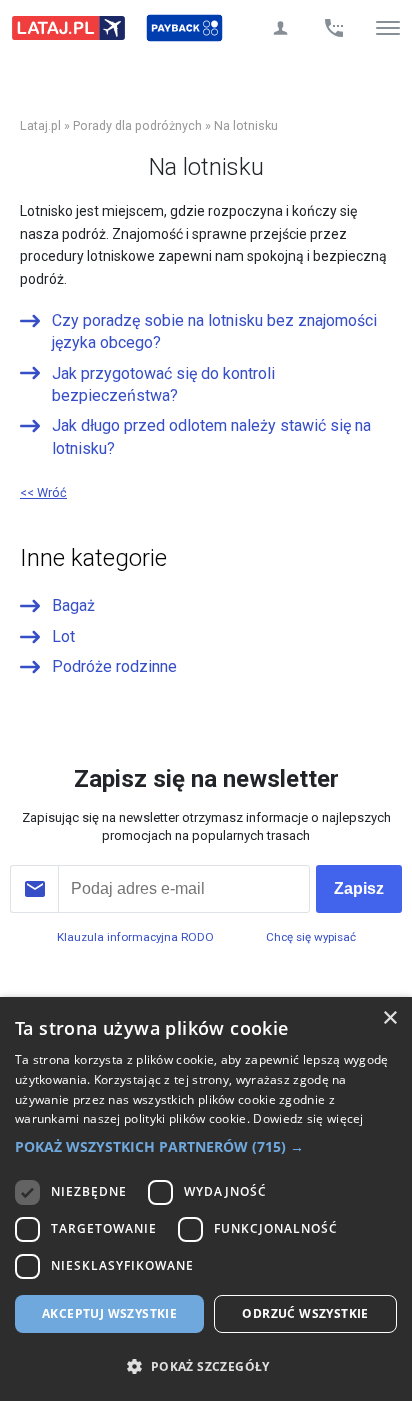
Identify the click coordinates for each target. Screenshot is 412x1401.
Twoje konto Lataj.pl (280, 28)
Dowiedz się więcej (308, 1118)
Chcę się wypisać (311, 937)
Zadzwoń (334, 28)
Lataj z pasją (68, 28)
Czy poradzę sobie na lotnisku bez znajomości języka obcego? (214, 331)
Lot (63, 636)
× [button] (389, 1018)
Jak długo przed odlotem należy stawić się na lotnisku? (211, 436)
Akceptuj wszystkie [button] (109, 1313)
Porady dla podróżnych (137, 125)
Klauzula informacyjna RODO (135, 937)
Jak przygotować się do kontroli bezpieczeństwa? (163, 384)
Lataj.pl (40, 125)
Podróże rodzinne (114, 666)
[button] (206, 1147)
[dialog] (206, 1199)
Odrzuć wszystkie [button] (305, 1313)
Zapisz (359, 888)
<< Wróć (43, 492)
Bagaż (73, 605)
